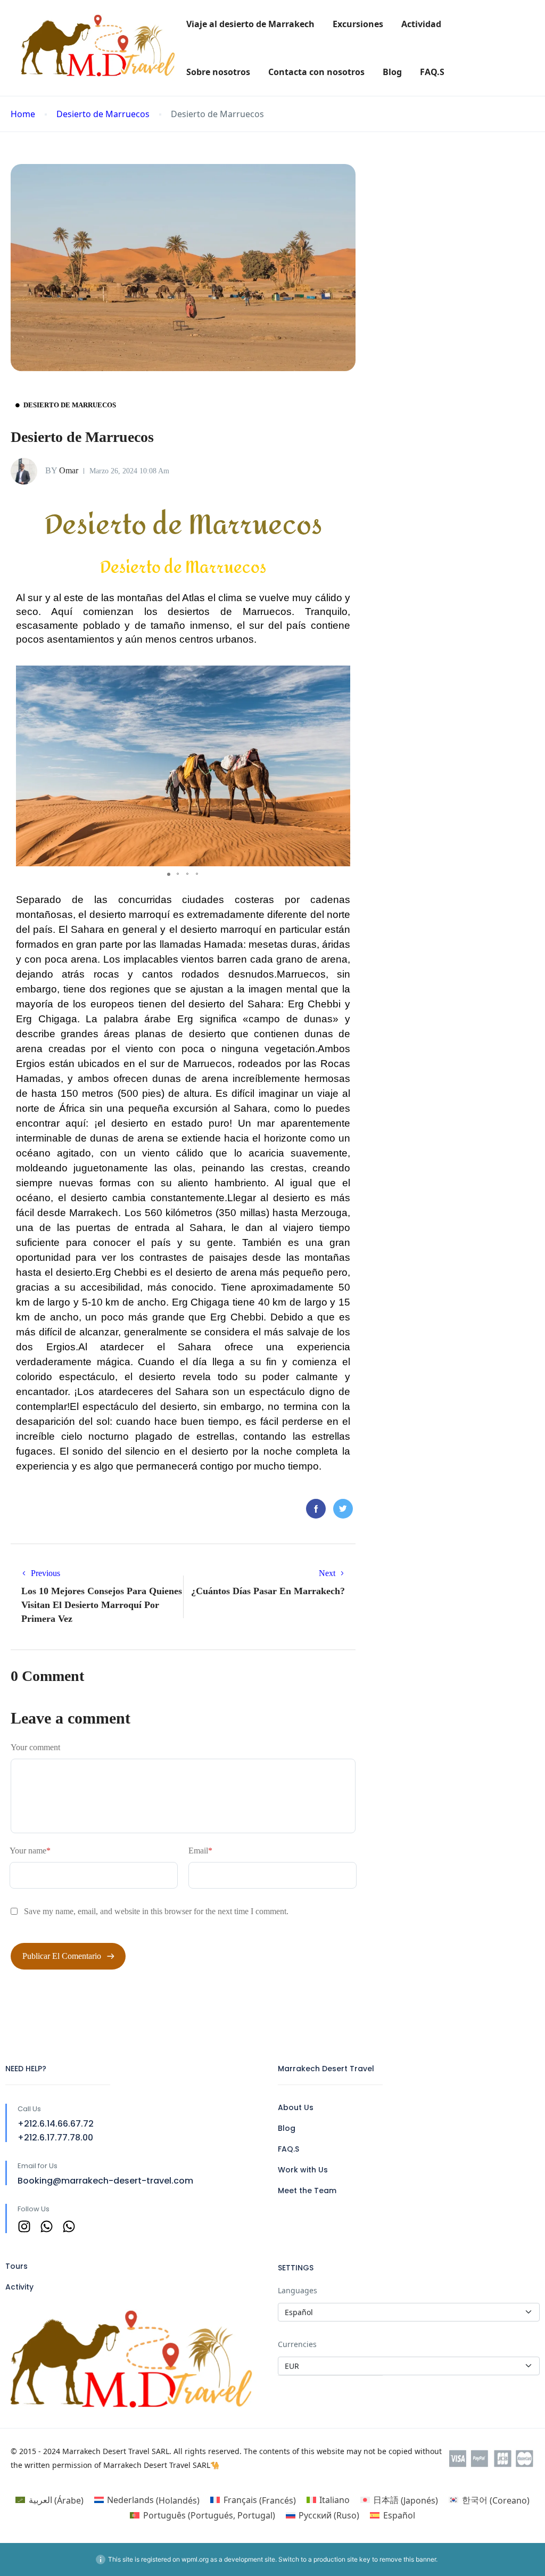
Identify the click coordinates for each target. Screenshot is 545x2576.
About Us (296, 2107)
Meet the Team (307, 2191)
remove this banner (408, 2559)
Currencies (297, 2344)
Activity (19, 2287)
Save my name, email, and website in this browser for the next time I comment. (156, 1911)
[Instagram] (24, 2226)
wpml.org (195, 2559)
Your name (30, 1851)
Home (23, 114)
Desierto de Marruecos (103, 114)
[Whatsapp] (47, 2226)
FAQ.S (432, 72)
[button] (341, 675)
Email (200, 1851)
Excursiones (358, 24)
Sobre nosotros (218, 72)
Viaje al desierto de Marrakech (250, 24)
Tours (16, 2266)
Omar (62, 470)
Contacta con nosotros (316, 72)
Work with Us (303, 2170)
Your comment (35, 1747)
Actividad (421, 24)
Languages (298, 2290)
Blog (392, 72)
